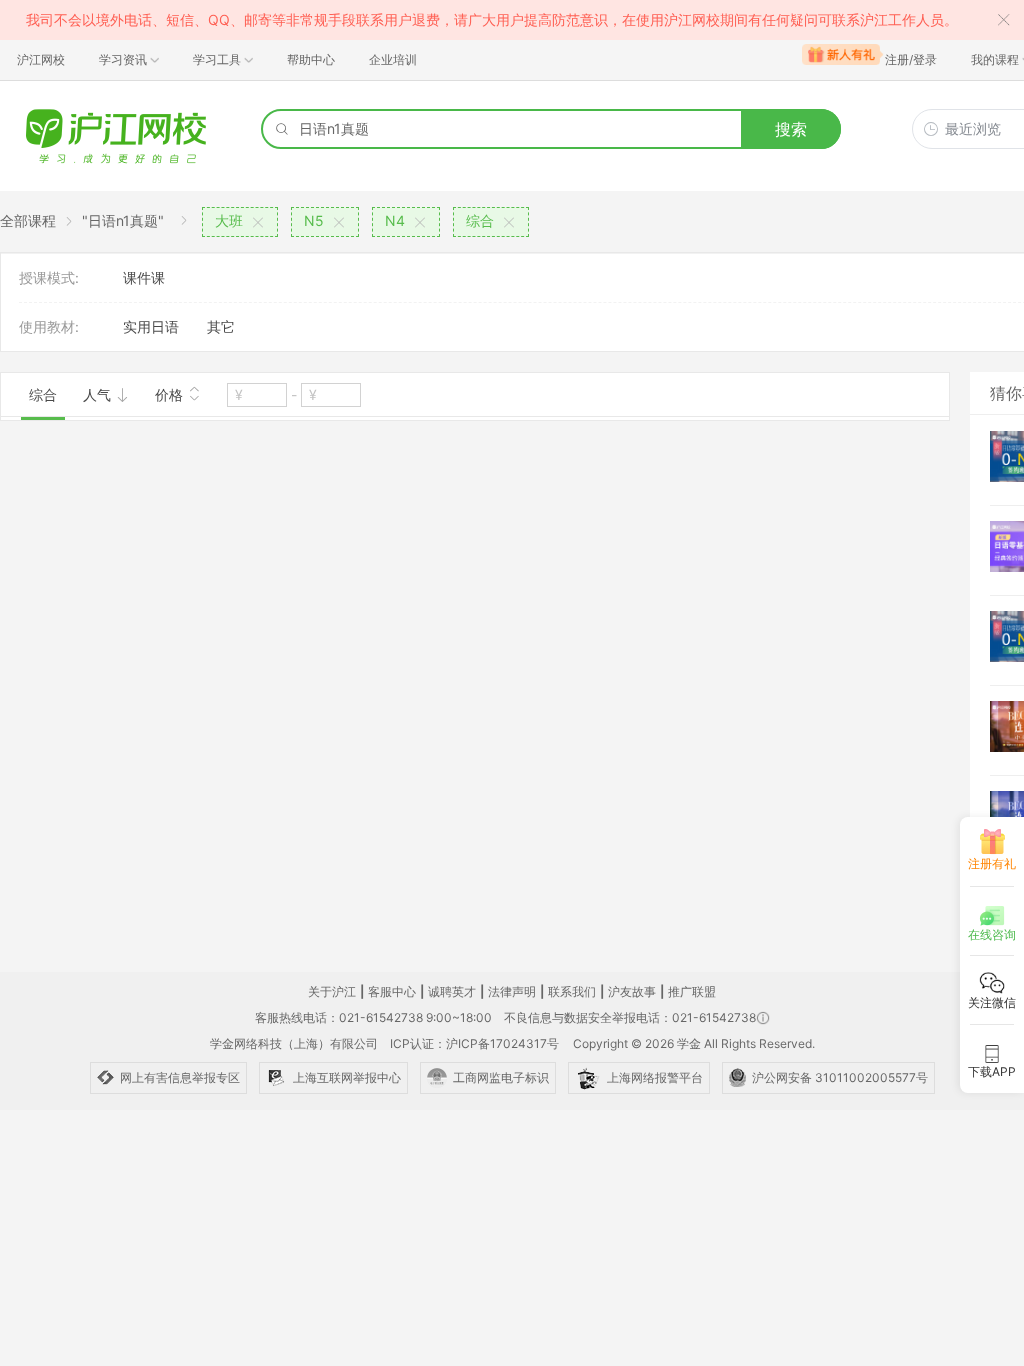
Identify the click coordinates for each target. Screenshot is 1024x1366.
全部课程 (28, 220)
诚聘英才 (452, 991)
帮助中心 (311, 59)
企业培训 (393, 59)
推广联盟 (692, 991)
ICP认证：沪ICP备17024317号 (474, 1043)
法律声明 (512, 991)
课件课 (144, 277)
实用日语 (151, 326)
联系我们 (572, 991)
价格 (171, 394)
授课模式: (49, 277)
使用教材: (49, 326)
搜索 (791, 129)
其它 (221, 326)
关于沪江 (332, 991)
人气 (99, 394)
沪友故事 (632, 991)
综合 (43, 394)
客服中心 (392, 991)
